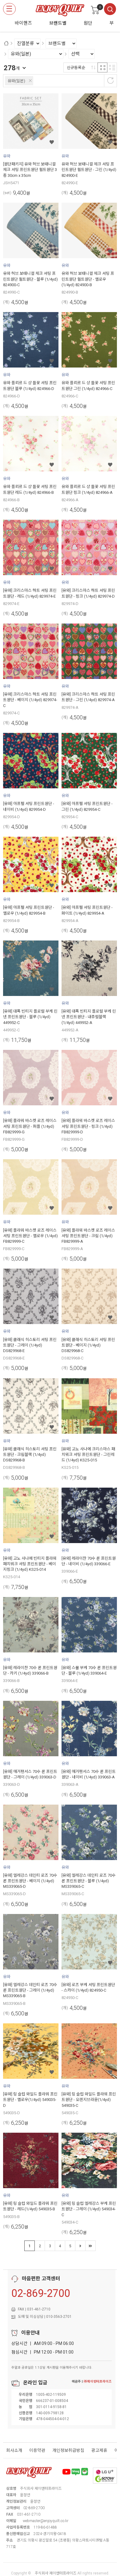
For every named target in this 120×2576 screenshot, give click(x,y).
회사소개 (14, 2450)
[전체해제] (110, 80)
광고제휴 (99, 2450)
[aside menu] (9, 9)
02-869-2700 (41, 2293)
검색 (110, 9)
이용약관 (37, 2450)
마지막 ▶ (90, 2246)
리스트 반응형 (112, 67)
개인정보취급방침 (68, 2450)
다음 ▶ (80, 2246)
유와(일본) (16, 81)
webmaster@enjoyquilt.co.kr (46, 2521)
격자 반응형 (102, 67)
